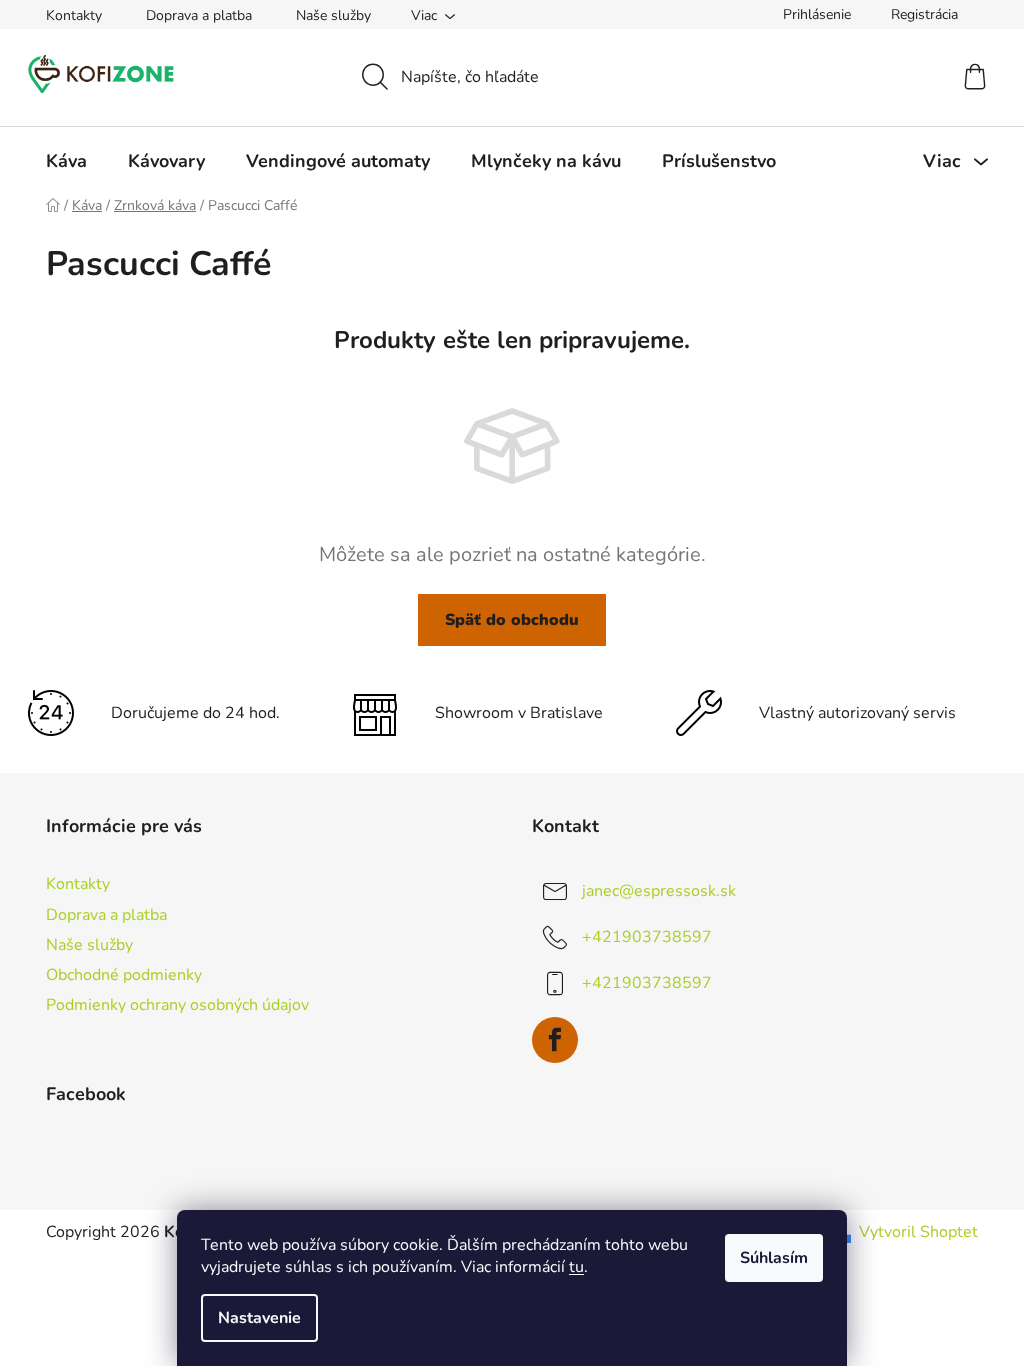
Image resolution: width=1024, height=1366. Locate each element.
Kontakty (74, 15)
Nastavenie (259, 1318)
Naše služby (333, 15)
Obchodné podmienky (124, 975)
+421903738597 (647, 937)
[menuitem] (66, 161)
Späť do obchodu (512, 620)
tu (576, 1267)
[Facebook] (555, 1040)
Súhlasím (774, 1258)
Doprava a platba (199, 15)
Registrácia (924, 14)
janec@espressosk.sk (659, 891)
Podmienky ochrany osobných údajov (177, 1005)
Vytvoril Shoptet (918, 1232)
